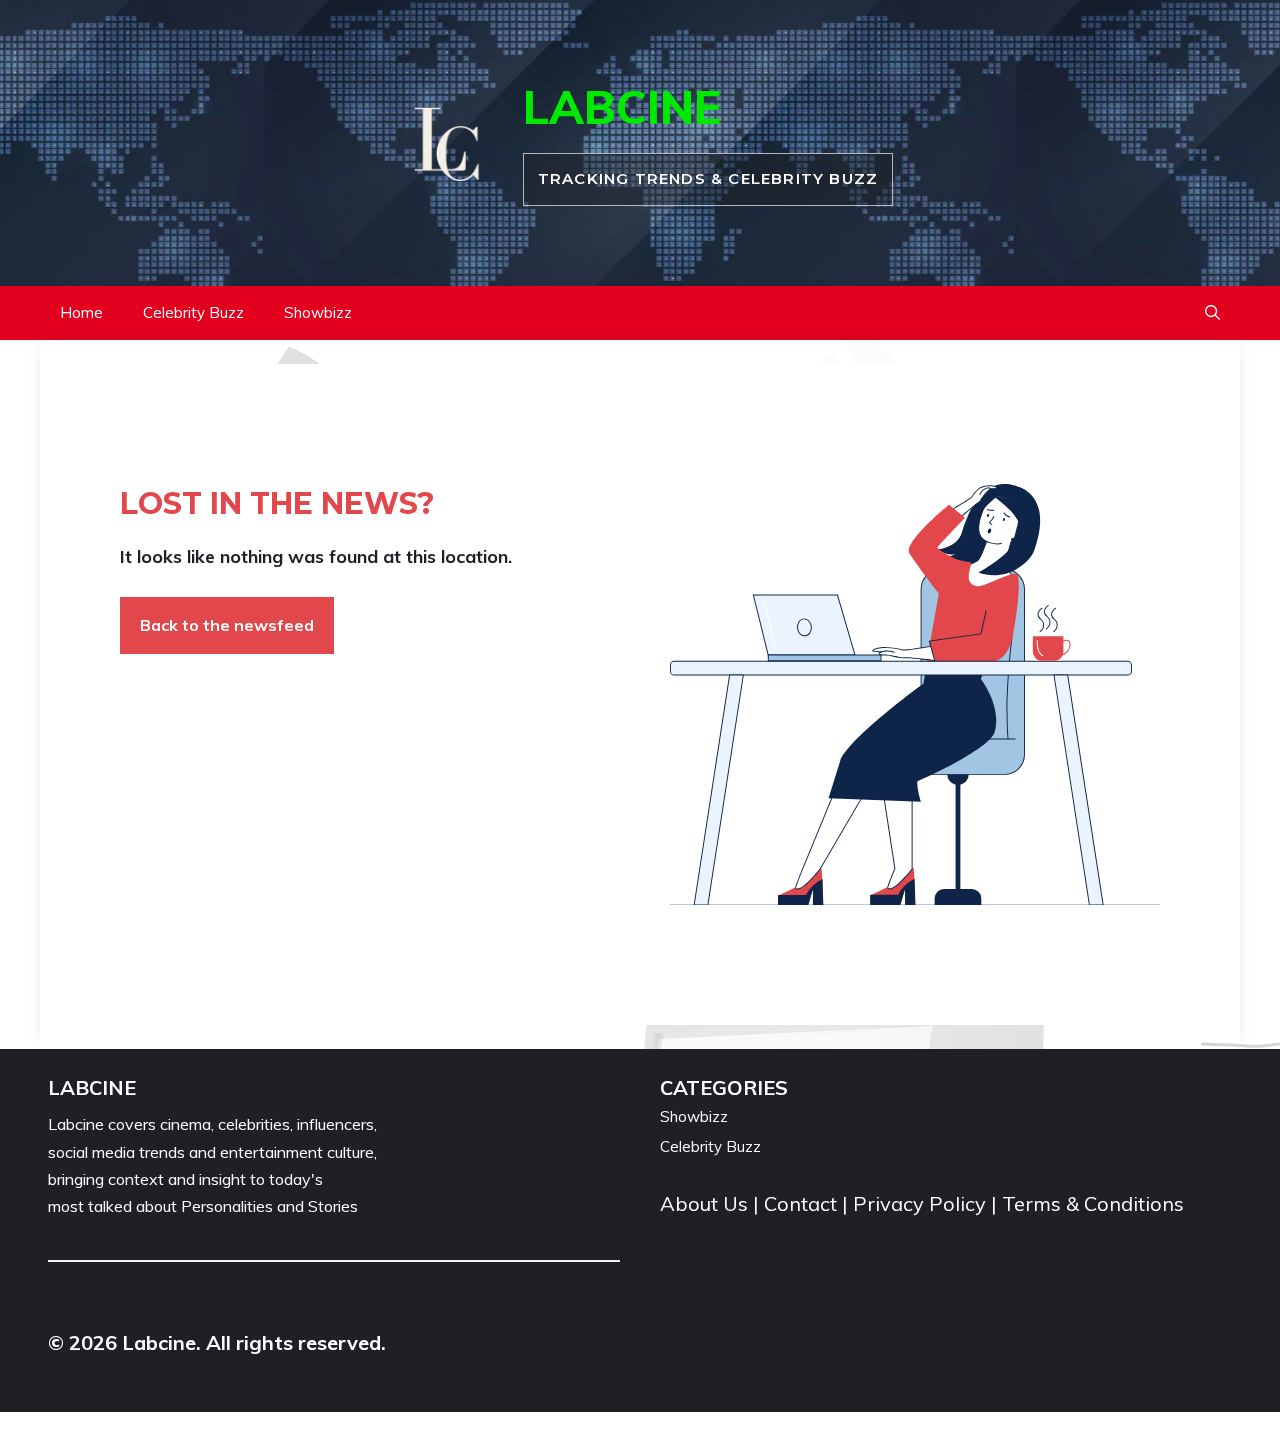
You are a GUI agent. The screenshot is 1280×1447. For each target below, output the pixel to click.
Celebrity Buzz (193, 312)
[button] (1212, 313)
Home (81, 312)
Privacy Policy (919, 1203)
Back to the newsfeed (227, 625)
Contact (800, 1203)
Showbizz (318, 312)
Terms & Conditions (1093, 1203)
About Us (706, 1203)
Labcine (622, 107)
